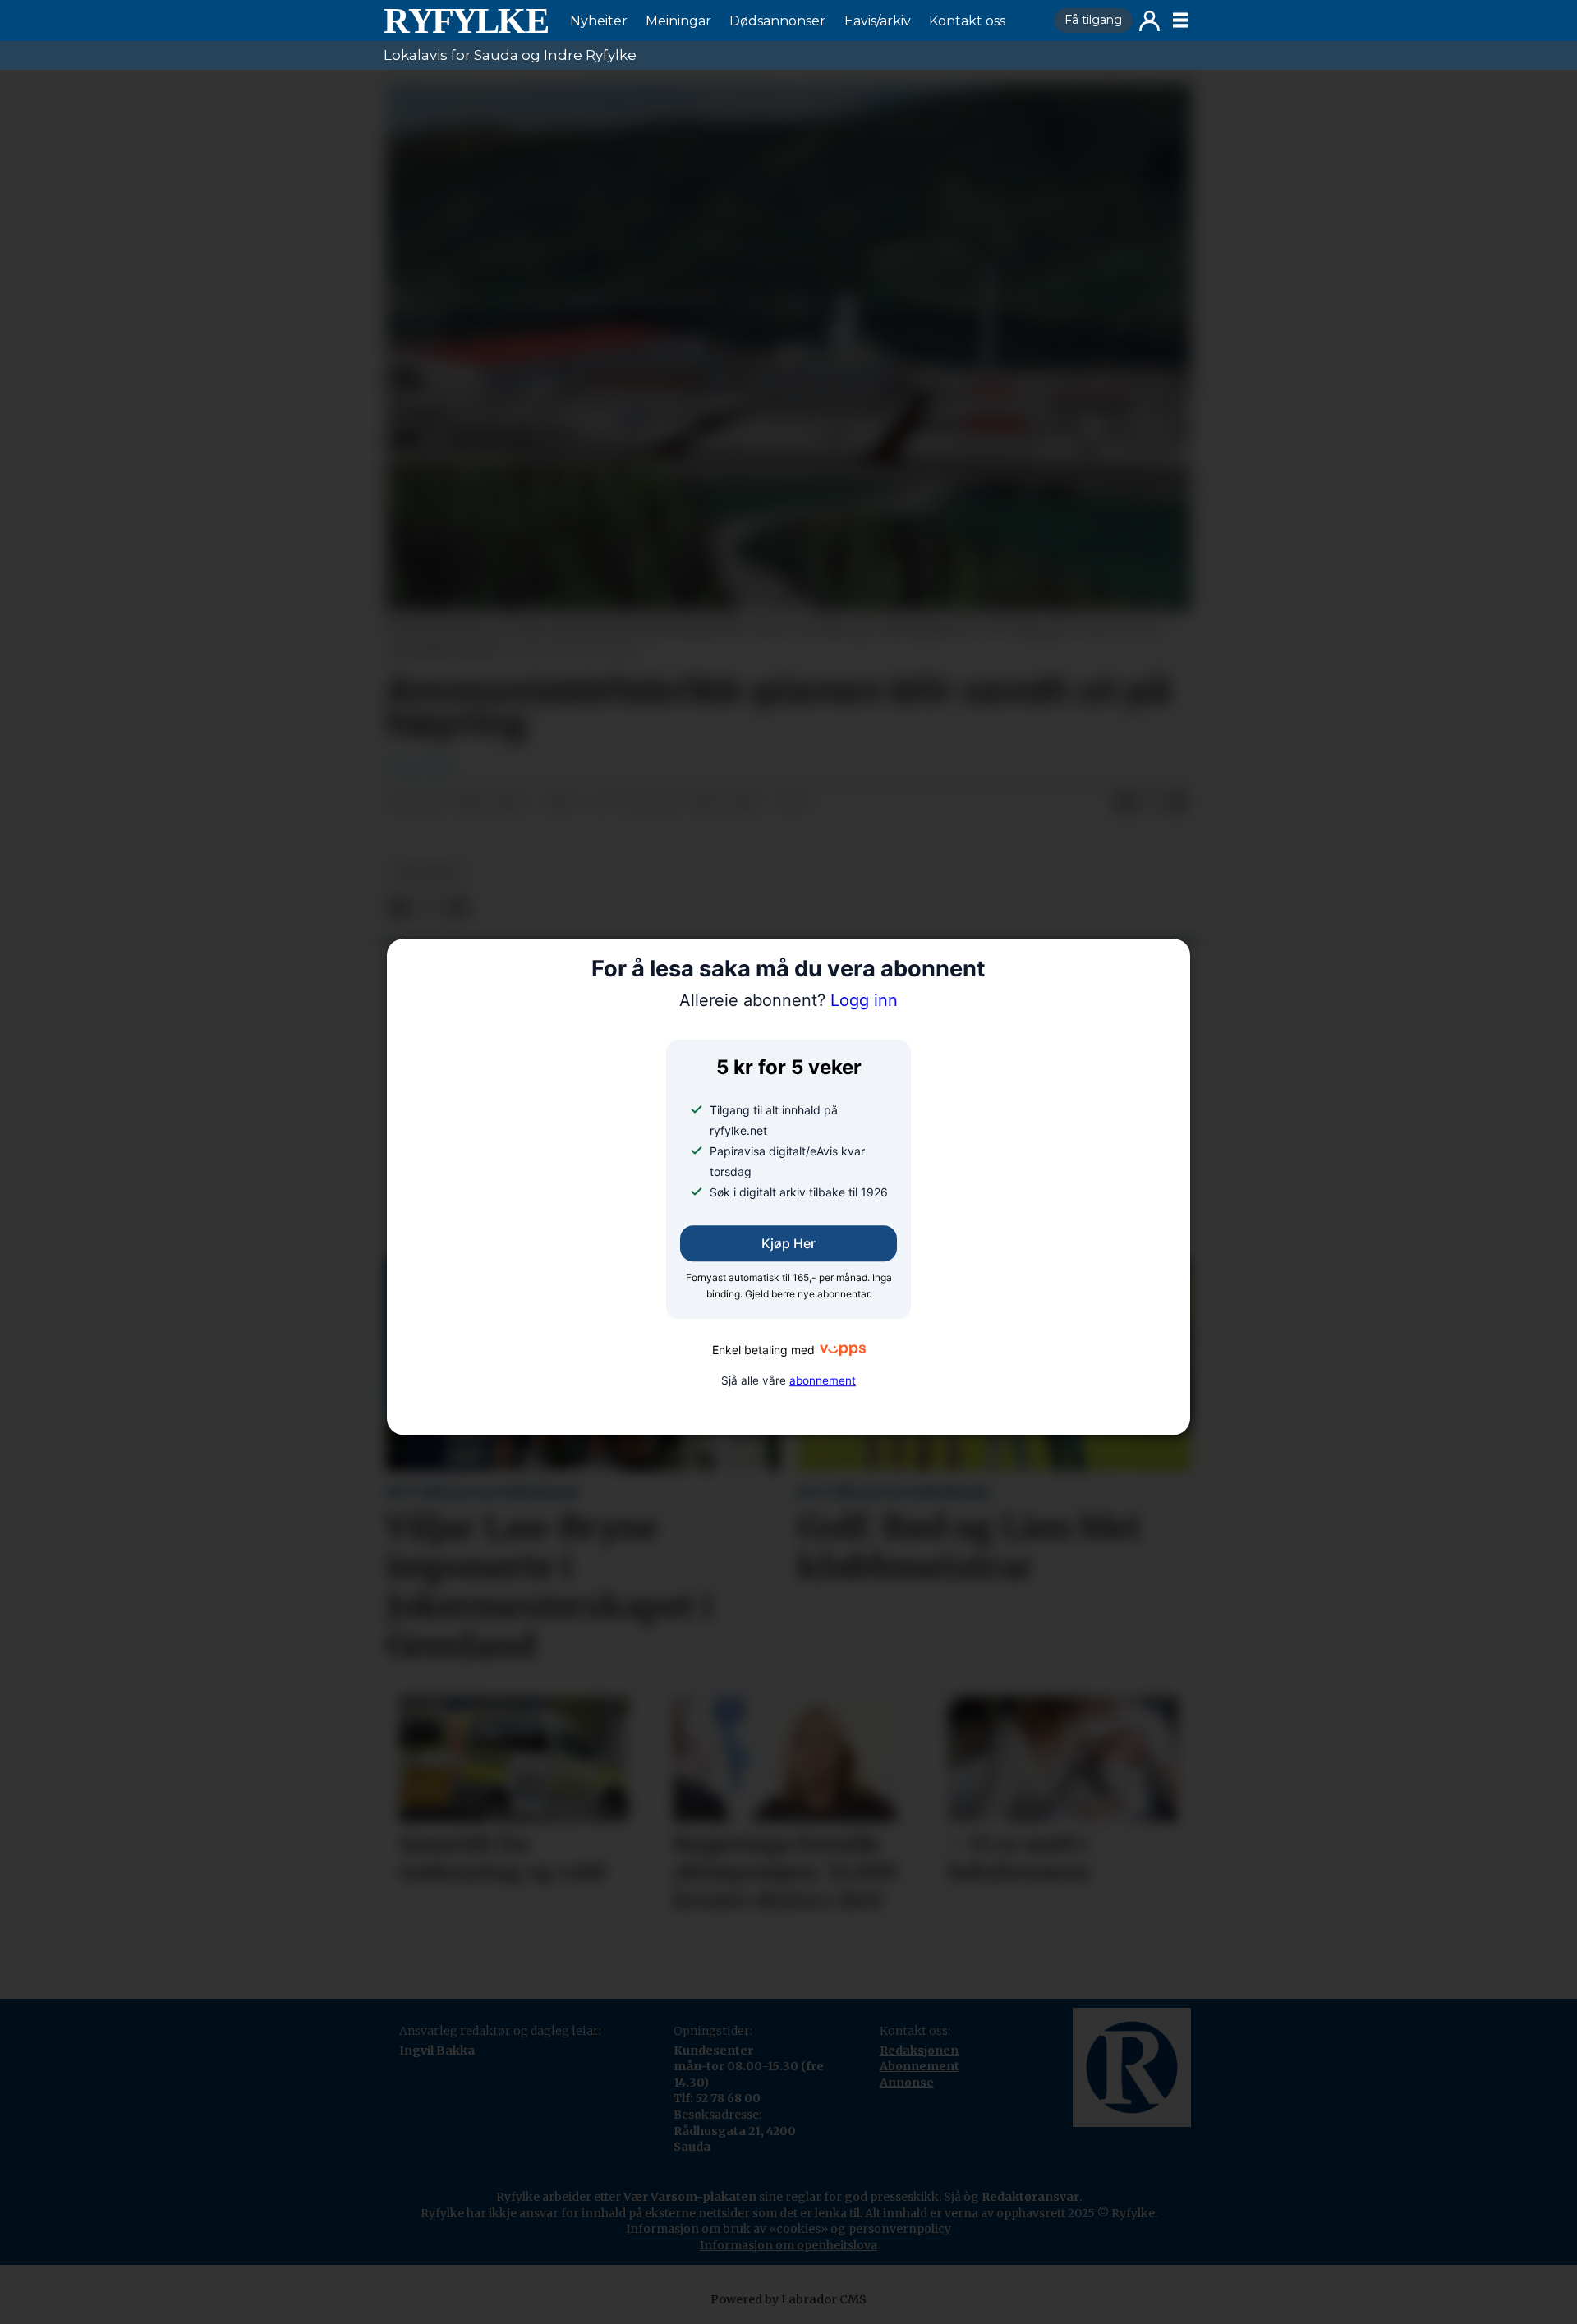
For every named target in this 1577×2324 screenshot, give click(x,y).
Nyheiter (599, 21)
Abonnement (920, 2066)
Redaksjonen (919, 2051)
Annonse (907, 2083)
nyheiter (426, 872)
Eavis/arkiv (878, 21)
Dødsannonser (777, 21)
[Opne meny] (1180, 21)
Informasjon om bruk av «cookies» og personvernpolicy (788, 2229)
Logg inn (1149, 21)
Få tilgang (1093, 20)
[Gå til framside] (466, 21)
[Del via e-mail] (1177, 803)
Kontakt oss (967, 21)
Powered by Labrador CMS (788, 2299)
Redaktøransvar (1030, 2197)
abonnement (823, 1380)
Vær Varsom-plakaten (690, 2197)
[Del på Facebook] (1124, 803)
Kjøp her (788, 1244)
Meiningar (678, 21)
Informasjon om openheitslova (788, 2245)
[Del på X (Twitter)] (1151, 803)
